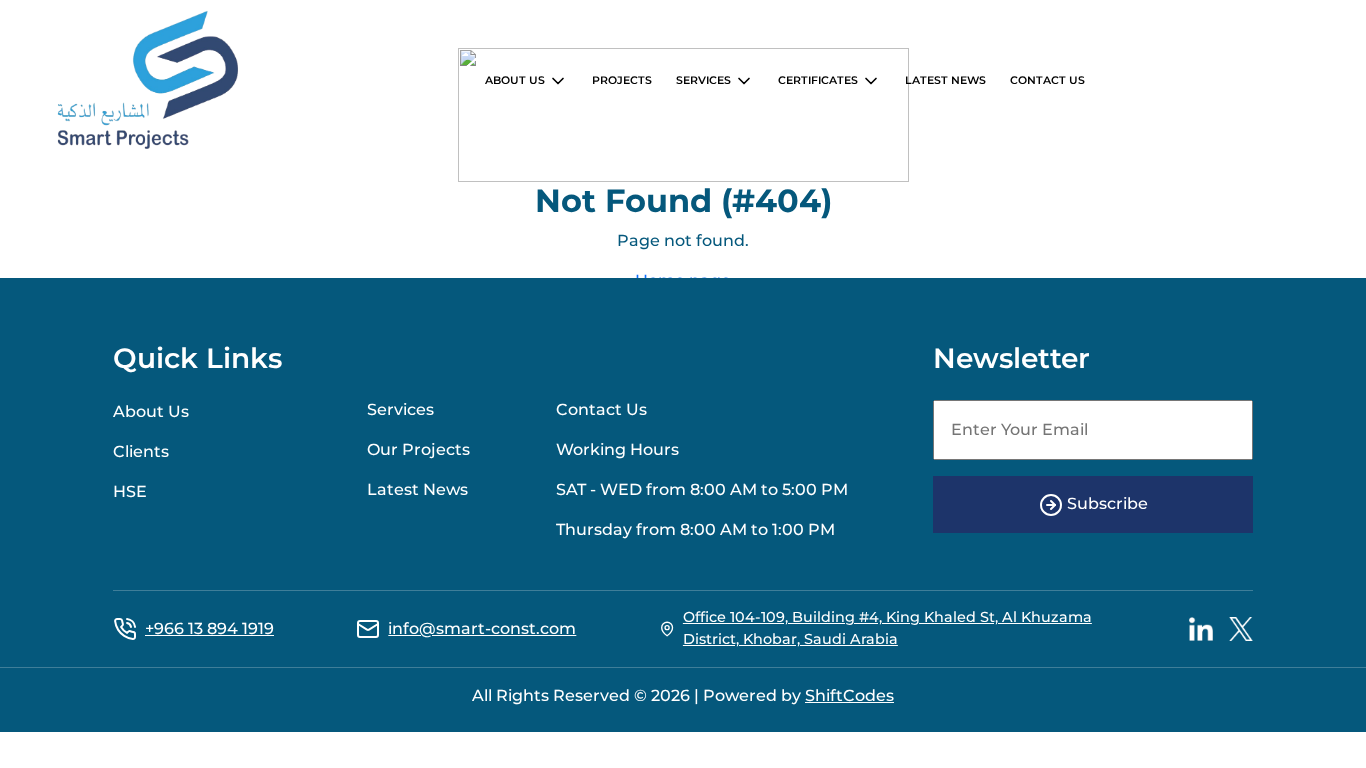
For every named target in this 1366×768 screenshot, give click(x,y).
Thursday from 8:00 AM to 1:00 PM (695, 529)
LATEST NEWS (945, 80)
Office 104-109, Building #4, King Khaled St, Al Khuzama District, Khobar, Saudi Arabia (887, 628)
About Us (151, 411)
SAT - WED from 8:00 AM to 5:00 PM (702, 489)
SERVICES (705, 80)
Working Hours (617, 449)
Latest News (417, 489)
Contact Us (601, 409)
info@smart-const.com (482, 628)
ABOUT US (516, 80)
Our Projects (418, 449)
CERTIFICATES (819, 80)
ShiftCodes (849, 695)
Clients (141, 451)
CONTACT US (1047, 80)
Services (400, 409)
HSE (130, 491)
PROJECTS (622, 80)
